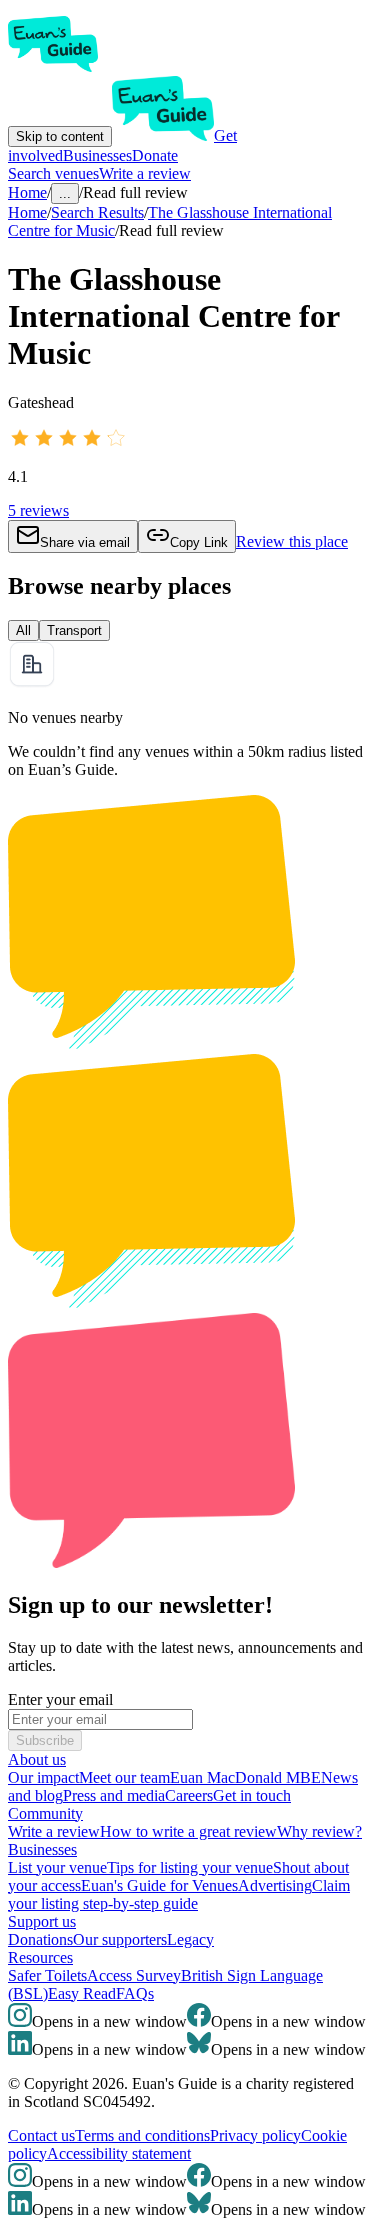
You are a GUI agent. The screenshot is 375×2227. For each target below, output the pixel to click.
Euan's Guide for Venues (159, 1885)
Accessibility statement (119, 2153)
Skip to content (60, 136)
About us (37, 1759)
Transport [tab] (74, 630)
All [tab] (23, 630)
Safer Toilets (47, 1975)
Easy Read (82, 1993)
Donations (40, 1939)
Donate (155, 155)
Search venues (53, 173)
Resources (40, 1957)
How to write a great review (188, 1831)
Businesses (97, 155)
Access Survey (134, 1975)
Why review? (319, 1831)
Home (27, 212)
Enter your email (60, 1699)
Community (45, 1813)
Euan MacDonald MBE (245, 1777)
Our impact (43, 1777)
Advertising (275, 1885)
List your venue (57, 1867)
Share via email (85, 542)
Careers (189, 1795)
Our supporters (120, 1939)
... (65, 193)
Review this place (292, 541)
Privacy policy (255, 2135)
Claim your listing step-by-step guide (179, 1894)
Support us (42, 1921)
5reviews (38, 510)
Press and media (114, 1795)
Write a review (145, 173)
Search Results (97, 212)
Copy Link (199, 542)
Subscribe (45, 1740)
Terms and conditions (142, 2135)
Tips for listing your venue (190, 1867)
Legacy (190, 1939)
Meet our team (124, 1777)
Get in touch (252, 1795)
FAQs (135, 1993)
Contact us (41, 2135)
